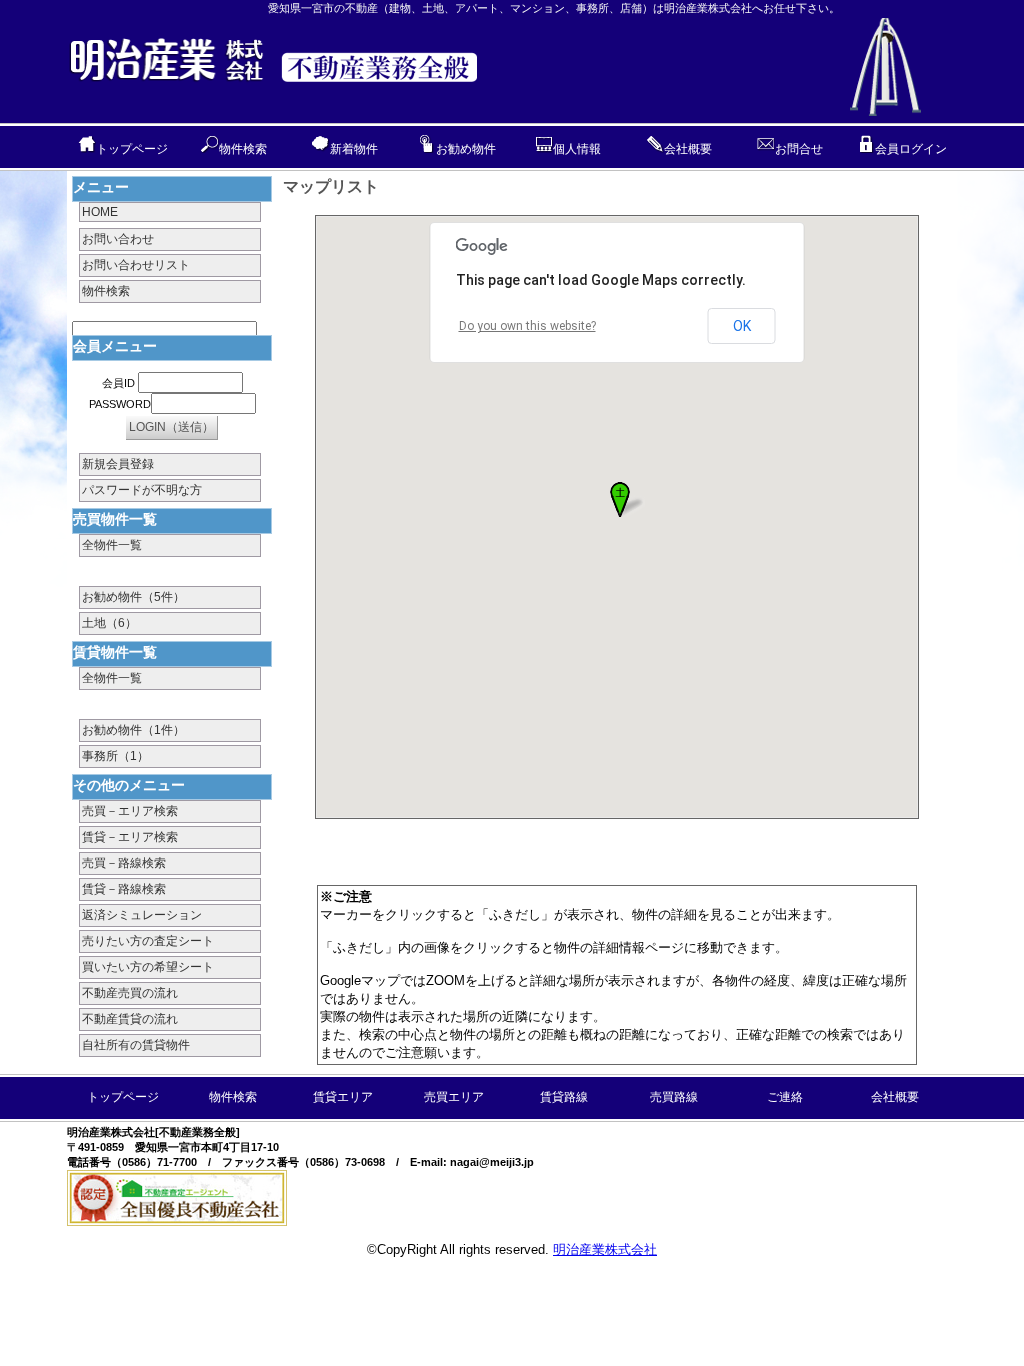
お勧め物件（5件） (133, 597)
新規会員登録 (118, 464)
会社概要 (688, 149)
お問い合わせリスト (136, 265)
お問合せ (799, 149)
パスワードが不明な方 (142, 490)
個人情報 (577, 149)
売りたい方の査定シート (148, 941)
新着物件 (354, 149)
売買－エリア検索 (130, 811)
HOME (100, 212)
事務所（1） (115, 756)
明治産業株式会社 (605, 1249)
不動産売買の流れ (130, 993)
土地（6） (109, 623)
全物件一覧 (112, 545)
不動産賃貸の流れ (130, 1019)
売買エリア (454, 1097)
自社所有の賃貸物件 (136, 1045)
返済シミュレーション (142, 915)
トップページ (132, 149)
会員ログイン (911, 149)
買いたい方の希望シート (148, 967)
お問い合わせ (118, 239)
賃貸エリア (343, 1097)
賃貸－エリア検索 (130, 837)
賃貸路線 (564, 1097)
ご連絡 (785, 1097)
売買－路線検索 (124, 863)
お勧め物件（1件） (133, 730)
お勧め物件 (466, 149)
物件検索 (243, 149)
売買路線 (674, 1097)
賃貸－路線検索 (124, 889)
